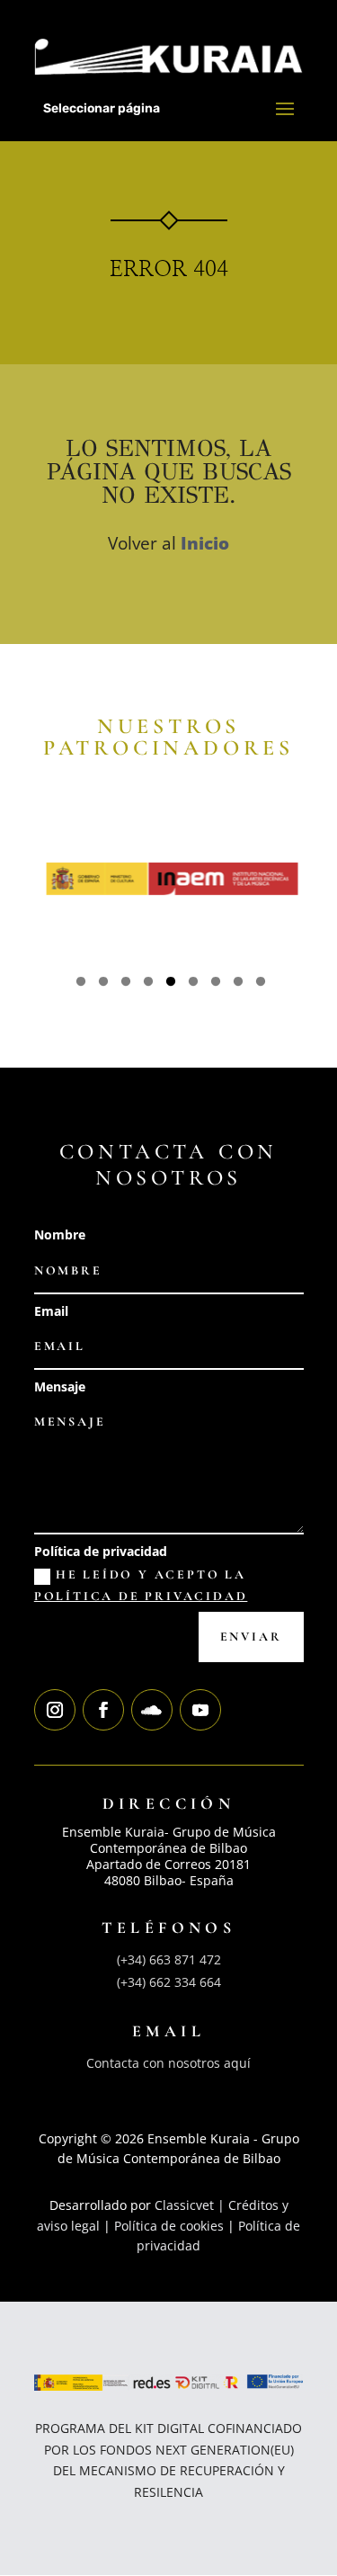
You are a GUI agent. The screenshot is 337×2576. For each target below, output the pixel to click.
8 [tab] (238, 984)
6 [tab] (193, 984)
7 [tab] (216, 984)
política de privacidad (141, 1596)
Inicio (205, 543)
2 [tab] (103, 984)
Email (51, 1311)
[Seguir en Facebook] (103, 1710)
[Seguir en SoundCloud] (152, 1710)
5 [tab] (171, 984)
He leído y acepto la (141, 1585)
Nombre (60, 1234)
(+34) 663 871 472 (169, 1959)
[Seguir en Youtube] (200, 1710)
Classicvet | (191, 2205)
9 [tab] (261, 984)
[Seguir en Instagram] (55, 1710)
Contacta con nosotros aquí (168, 2063)
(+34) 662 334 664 (169, 1982)
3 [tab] (126, 984)
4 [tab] (148, 984)
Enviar (251, 1637)
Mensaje (60, 1386)
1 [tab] (81, 984)
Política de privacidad (101, 1551)
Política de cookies (169, 2226)
